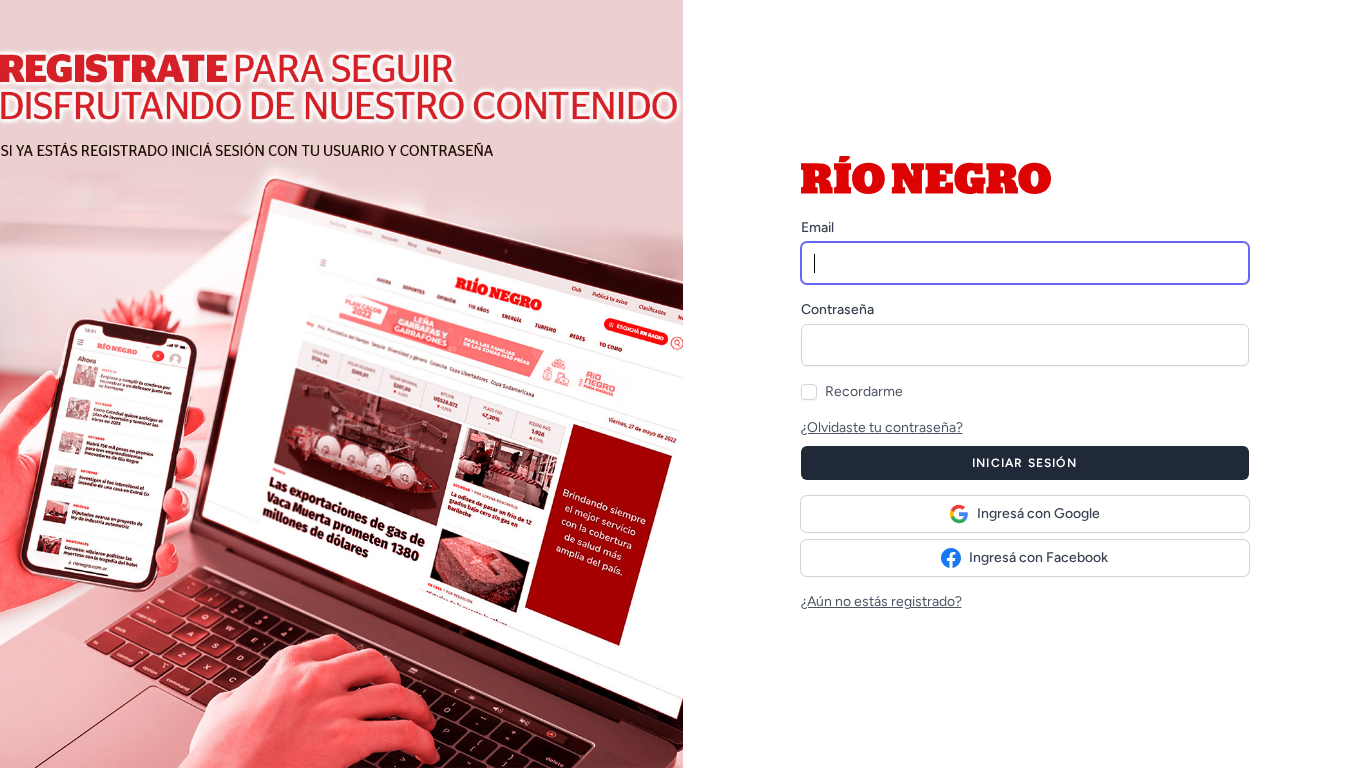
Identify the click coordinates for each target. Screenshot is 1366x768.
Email (817, 227)
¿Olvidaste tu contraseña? (882, 427)
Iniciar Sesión (1024, 463)
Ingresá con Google (1038, 513)
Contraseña (837, 309)
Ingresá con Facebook (1038, 557)
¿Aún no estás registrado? (881, 601)
